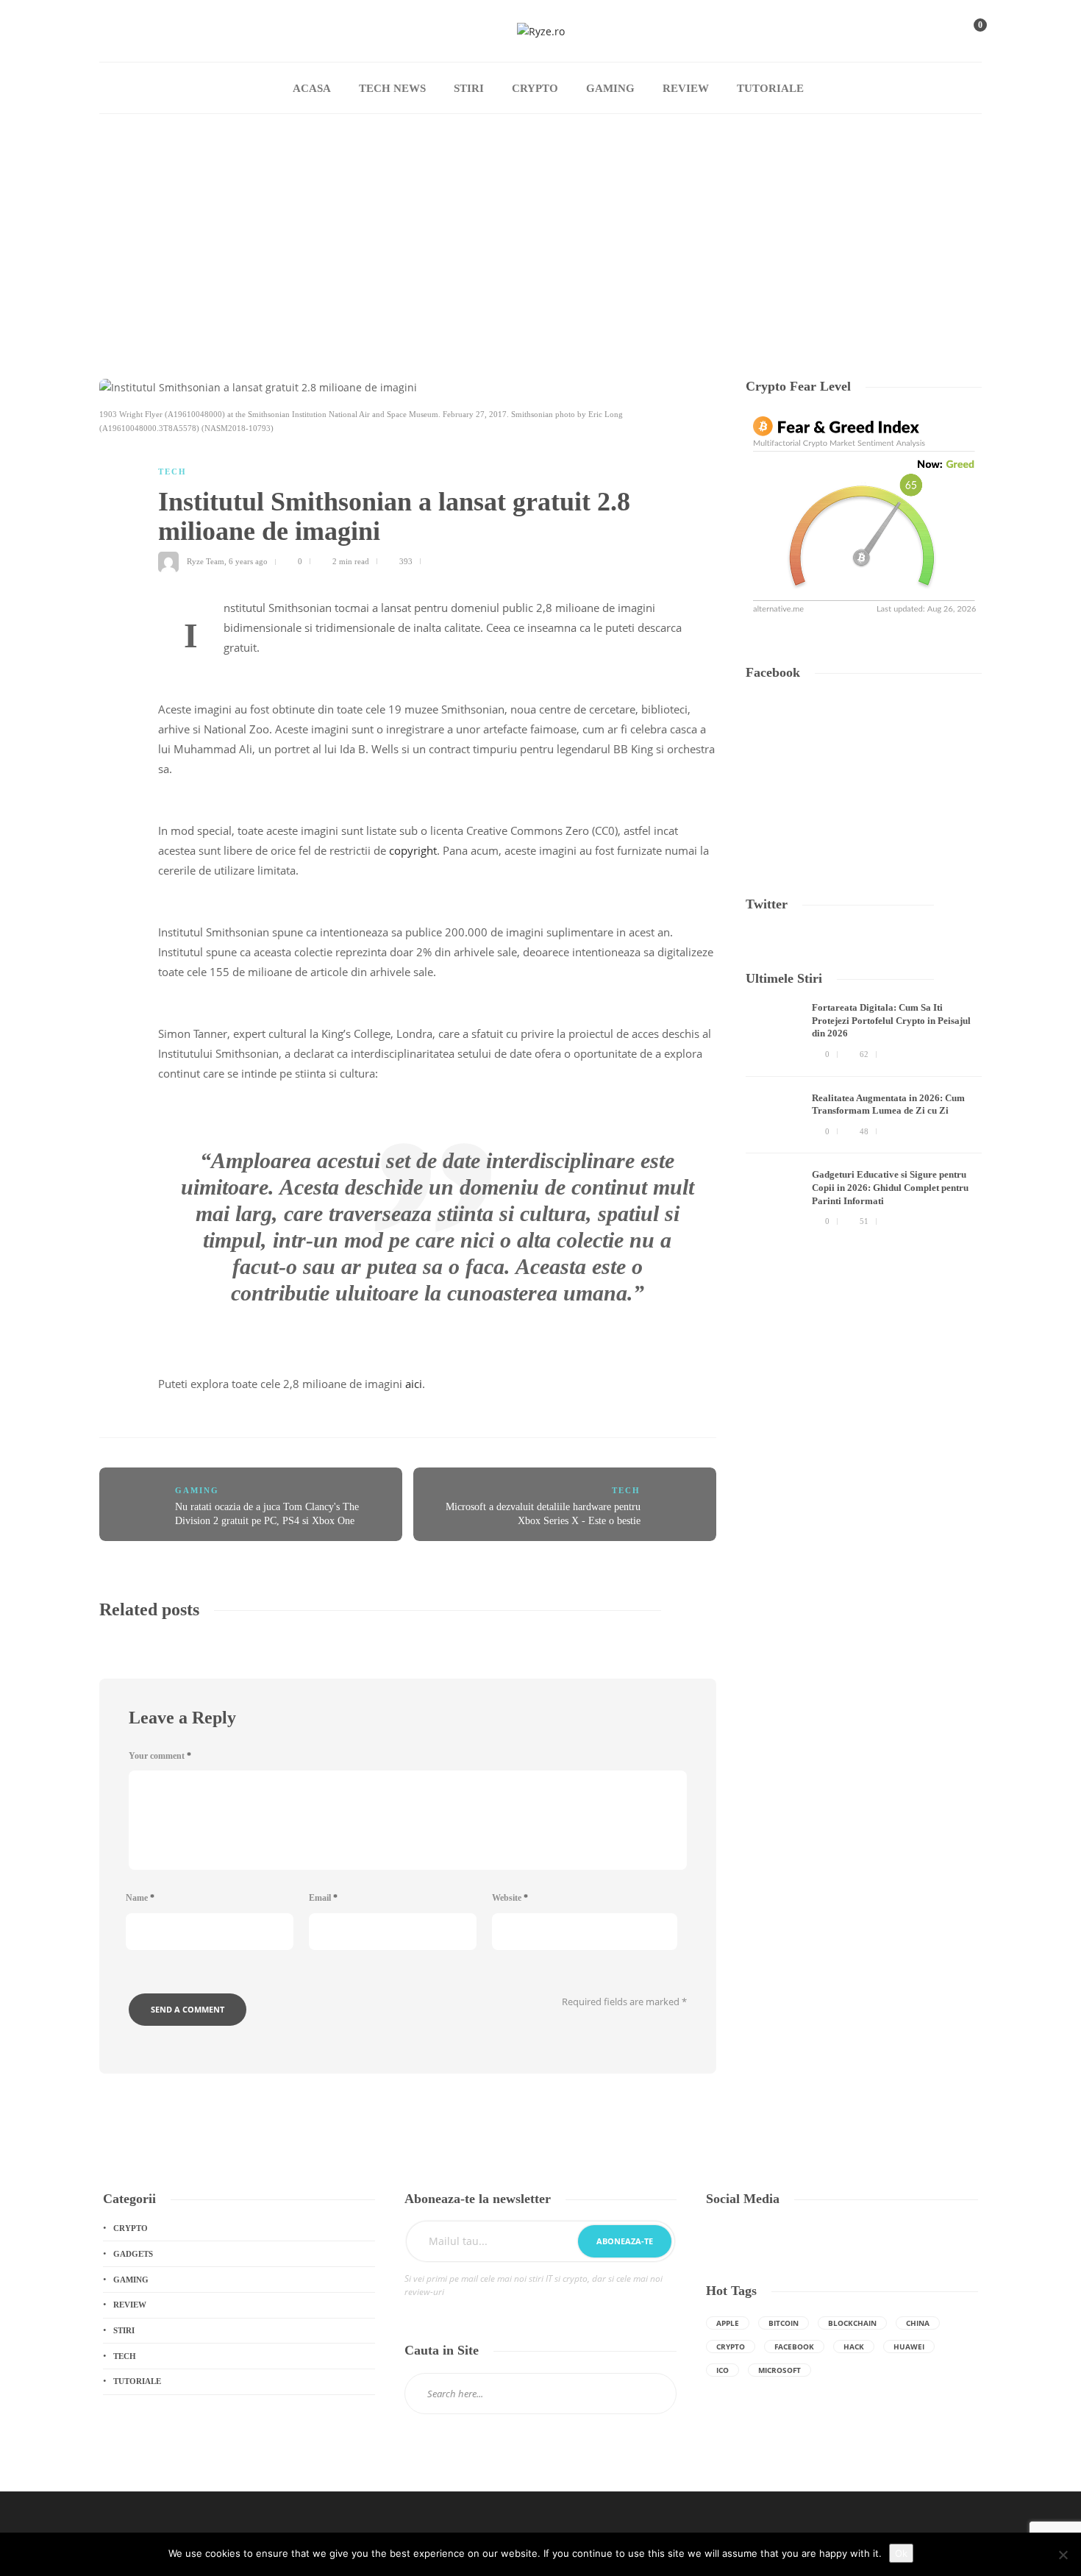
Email (323, 1898)
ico (723, 2370)
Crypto (535, 88)
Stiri (469, 88)
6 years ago (248, 561)
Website (510, 1898)
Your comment (160, 1756)
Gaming (610, 88)
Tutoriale (770, 88)
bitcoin (784, 2323)
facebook (794, 2346)
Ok (901, 2553)
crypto (731, 2346)
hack (854, 2346)
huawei (909, 2346)
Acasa (312, 88)
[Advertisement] (540, 224)
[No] (1063, 2555)
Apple (728, 2323)
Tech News (392, 88)
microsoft (779, 2370)
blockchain (852, 2323)
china (918, 2323)
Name (140, 1898)
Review (686, 88)
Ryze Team (206, 561)
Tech (172, 472)
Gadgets (133, 2254)
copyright (413, 850)
